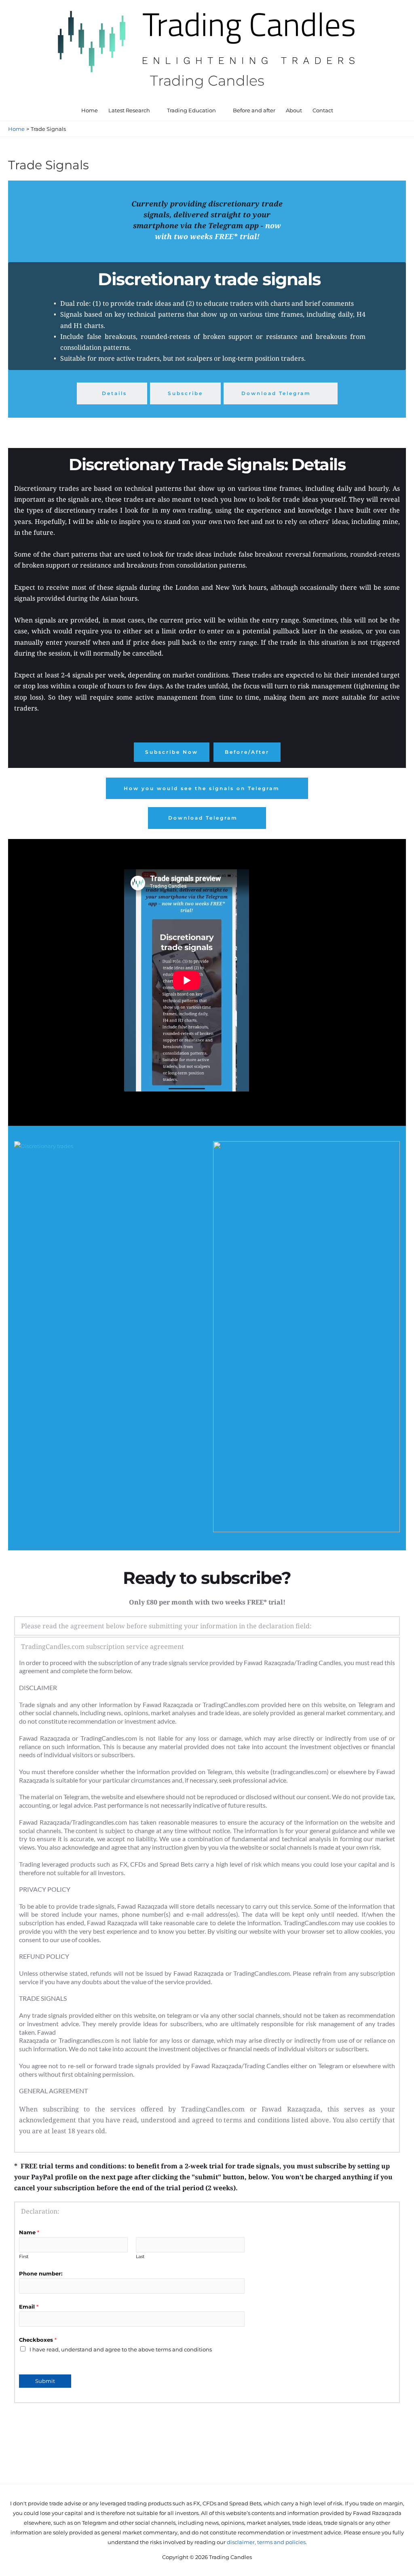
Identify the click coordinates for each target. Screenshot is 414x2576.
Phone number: (41, 2273)
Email (29, 2307)
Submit (45, 2381)
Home (90, 110)
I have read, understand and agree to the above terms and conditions (121, 2349)
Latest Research (129, 110)
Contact (323, 110)
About (294, 110)
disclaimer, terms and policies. (267, 2542)
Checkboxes (38, 2340)
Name (29, 2232)
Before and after (254, 110)
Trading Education (191, 110)
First (24, 2256)
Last (140, 2256)
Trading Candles (207, 81)
